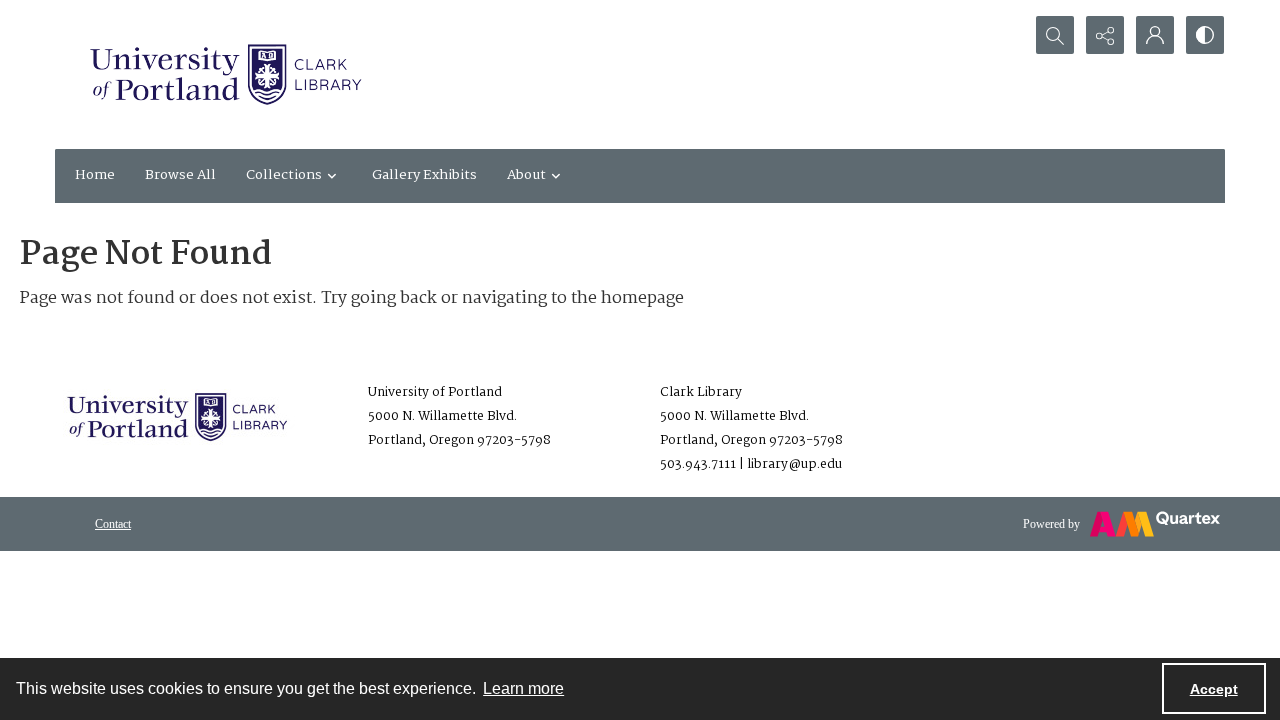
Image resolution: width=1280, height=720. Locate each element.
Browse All (180, 175)
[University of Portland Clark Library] (225, 74)
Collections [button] (284, 175)
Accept (1214, 689)
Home (95, 175)
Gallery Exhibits (424, 175)
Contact (113, 524)
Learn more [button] (523, 688)
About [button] (526, 175)
